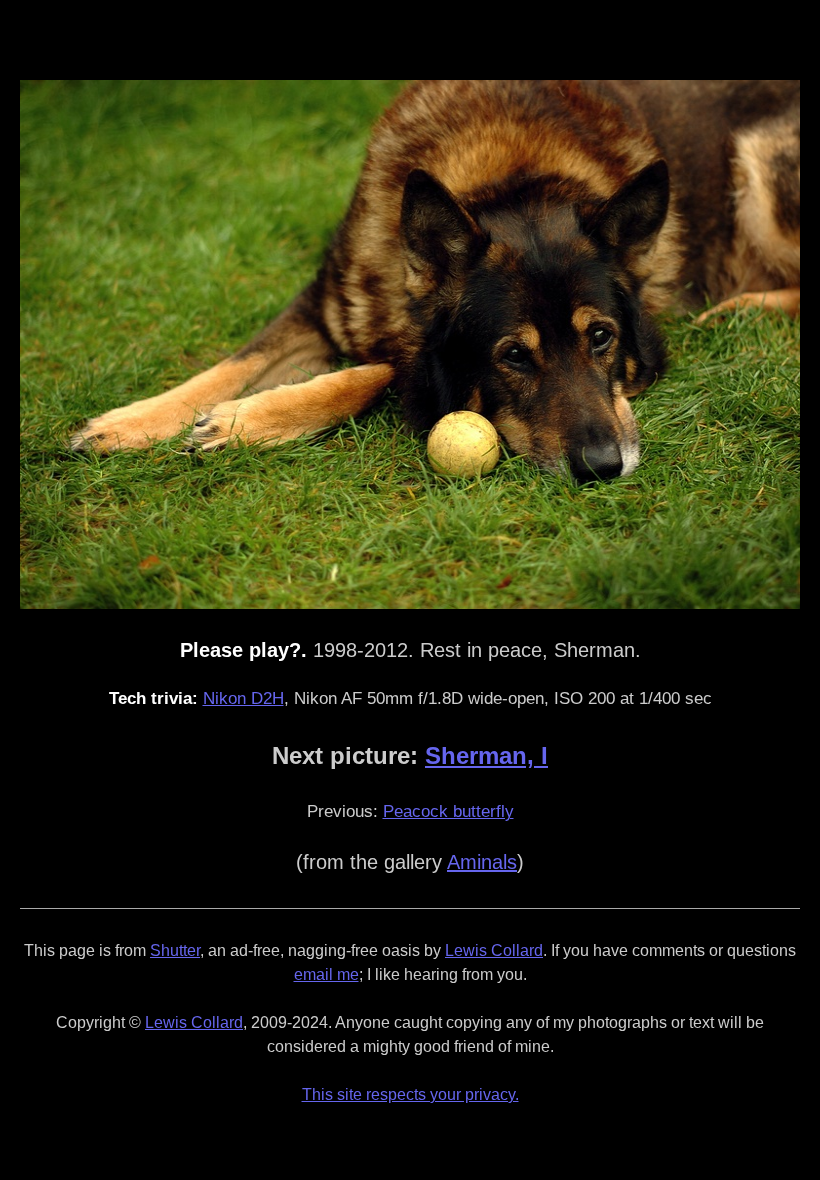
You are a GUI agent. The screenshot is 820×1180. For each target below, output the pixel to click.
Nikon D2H (243, 698)
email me (326, 974)
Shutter (175, 950)
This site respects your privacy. (410, 1094)
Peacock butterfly (448, 811)
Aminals (482, 862)
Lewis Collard (494, 950)
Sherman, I (486, 755)
